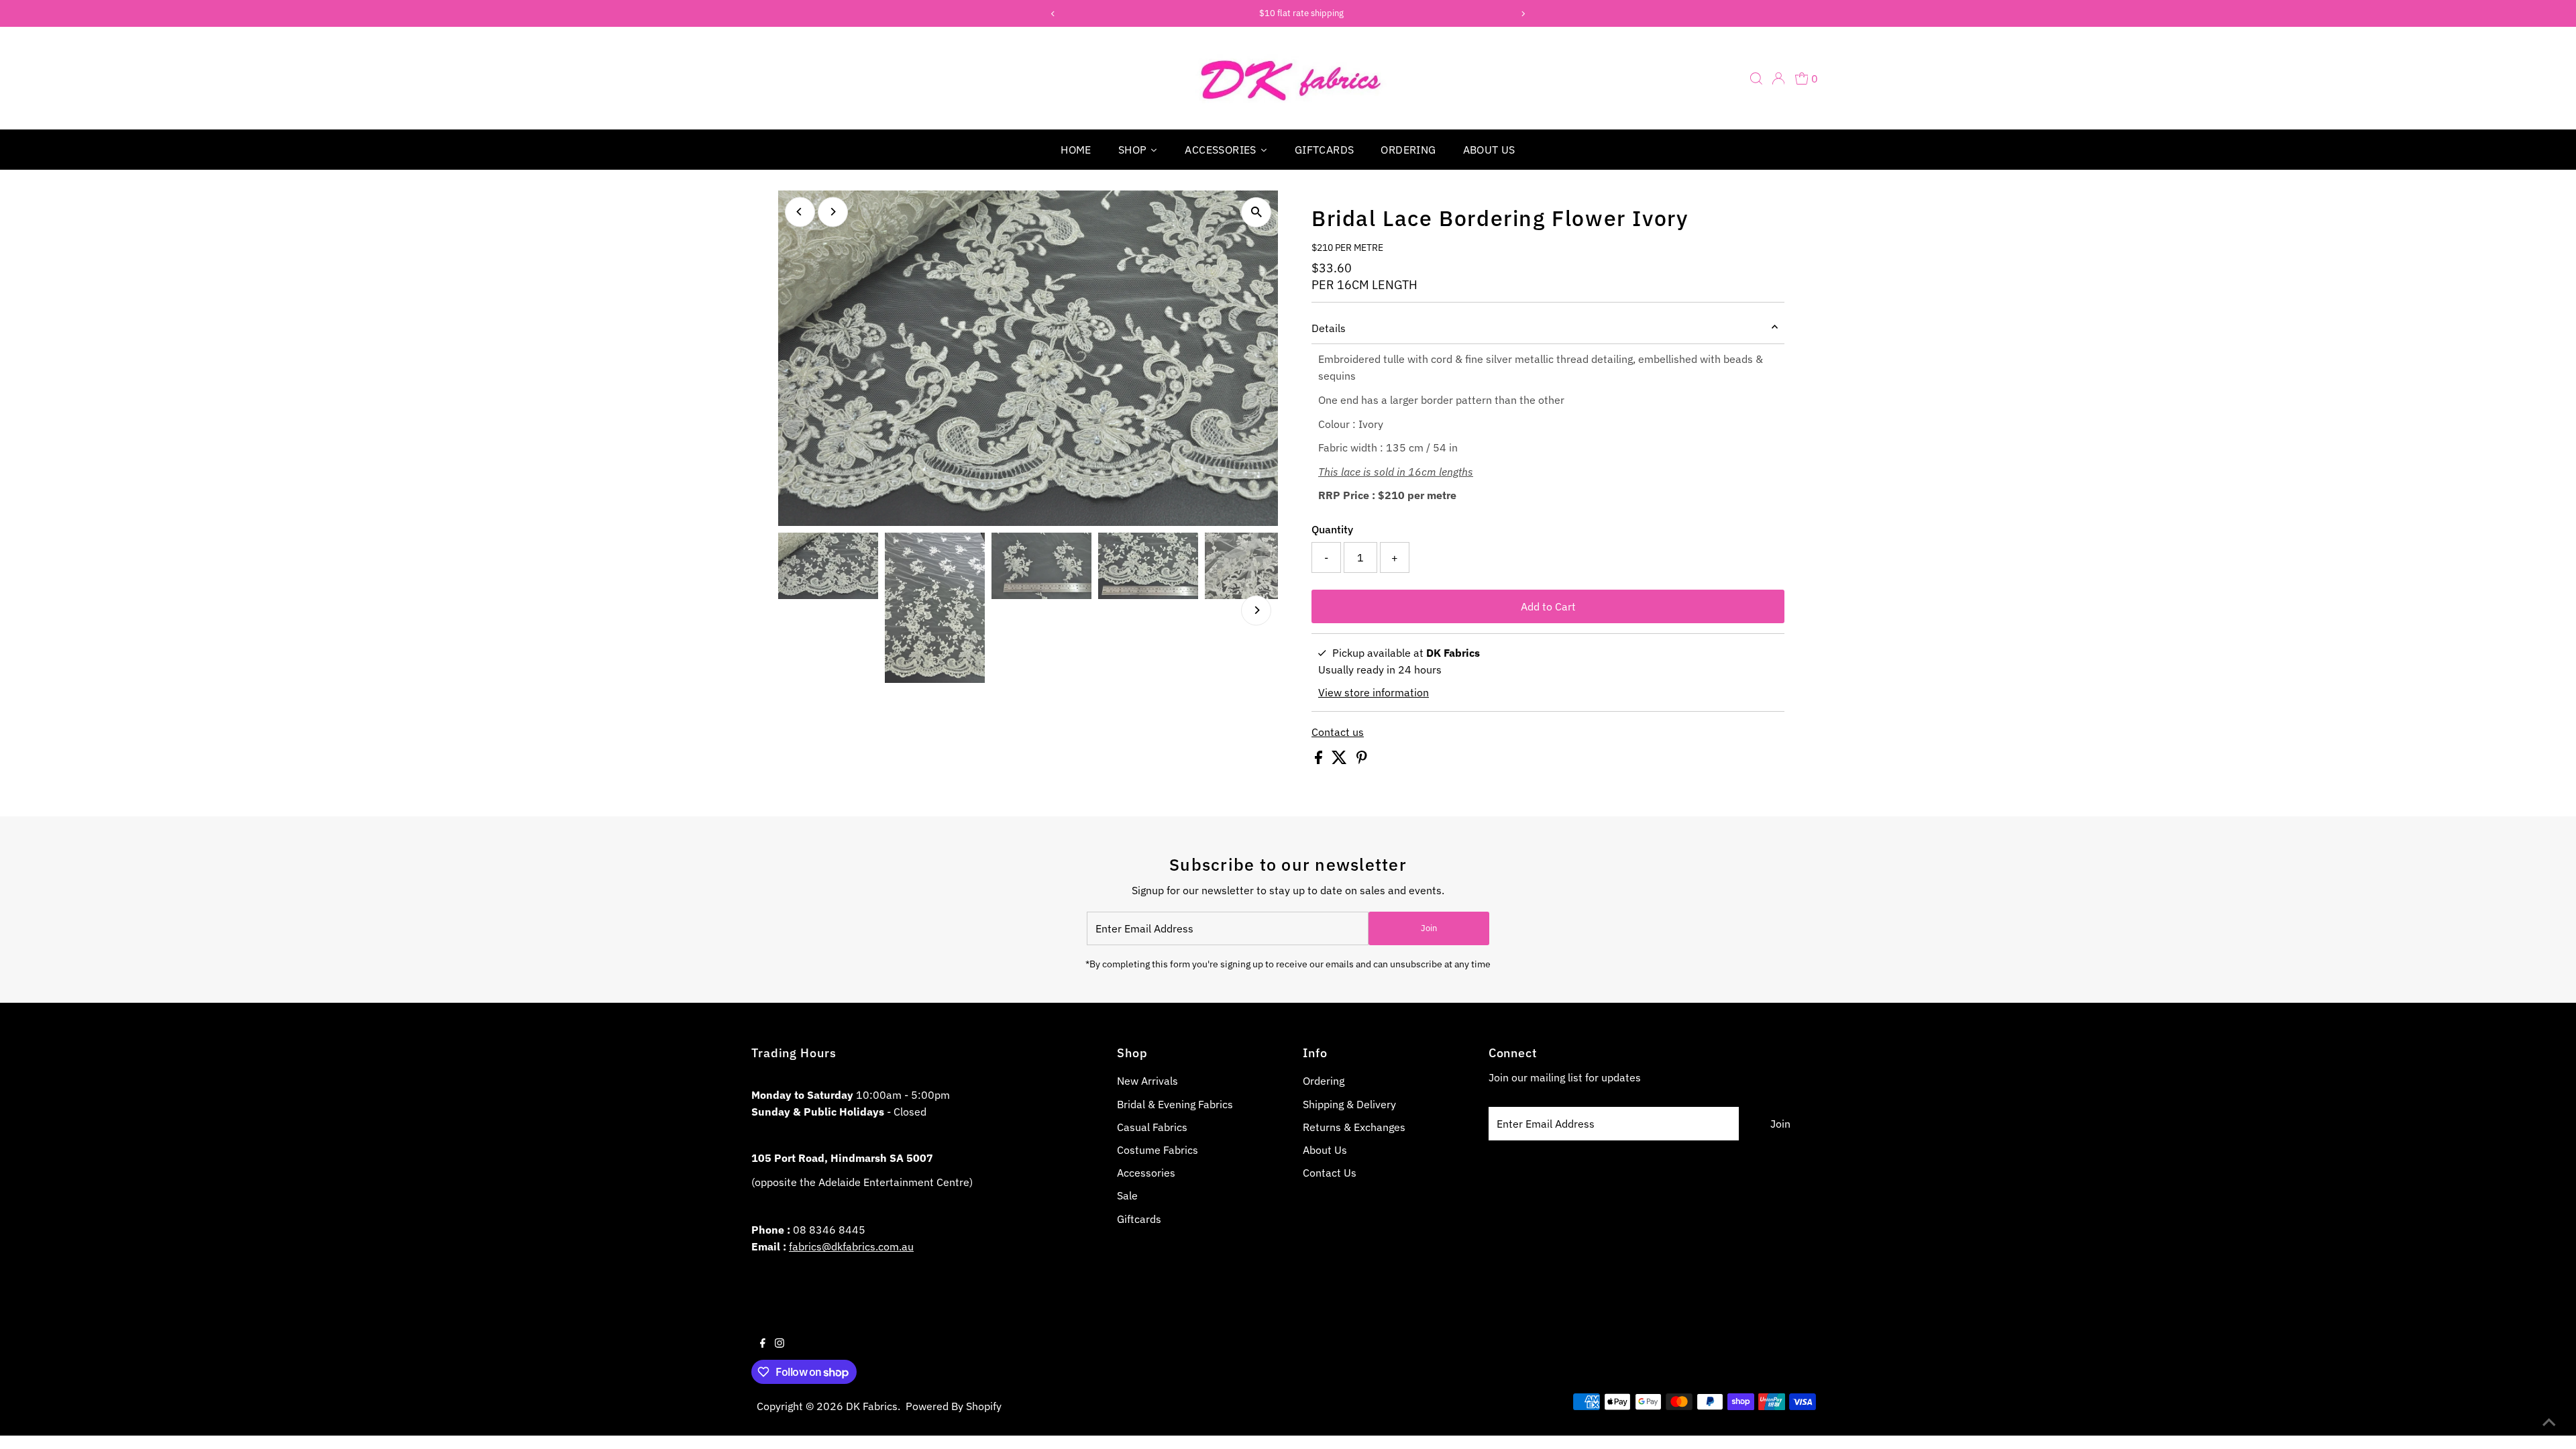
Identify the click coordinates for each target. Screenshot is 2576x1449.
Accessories (1146, 1173)
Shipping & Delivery (1349, 1104)
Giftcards (1139, 1219)
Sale (1127, 1195)
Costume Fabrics (1158, 1150)
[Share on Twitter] (1341, 760)
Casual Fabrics (1152, 1127)
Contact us (1338, 732)
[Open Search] (1756, 78)
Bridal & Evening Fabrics (1175, 1104)
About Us (1325, 1150)
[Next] (833, 212)
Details (1329, 328)
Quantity (1332, 529)
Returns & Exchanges (1354, 1127)
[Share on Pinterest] (1362, 760)
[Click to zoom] (1256, 212)
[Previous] (800, 212)
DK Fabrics (872, 1406)
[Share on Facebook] (1320, 760)
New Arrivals (1147, 1081)
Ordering (1324, 1081)
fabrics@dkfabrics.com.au (851, 1246)
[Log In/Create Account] (1778, 78)
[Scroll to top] (2549, 1422)
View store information (1374, 692)
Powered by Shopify (954, 1406)
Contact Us (1330, 1173)
